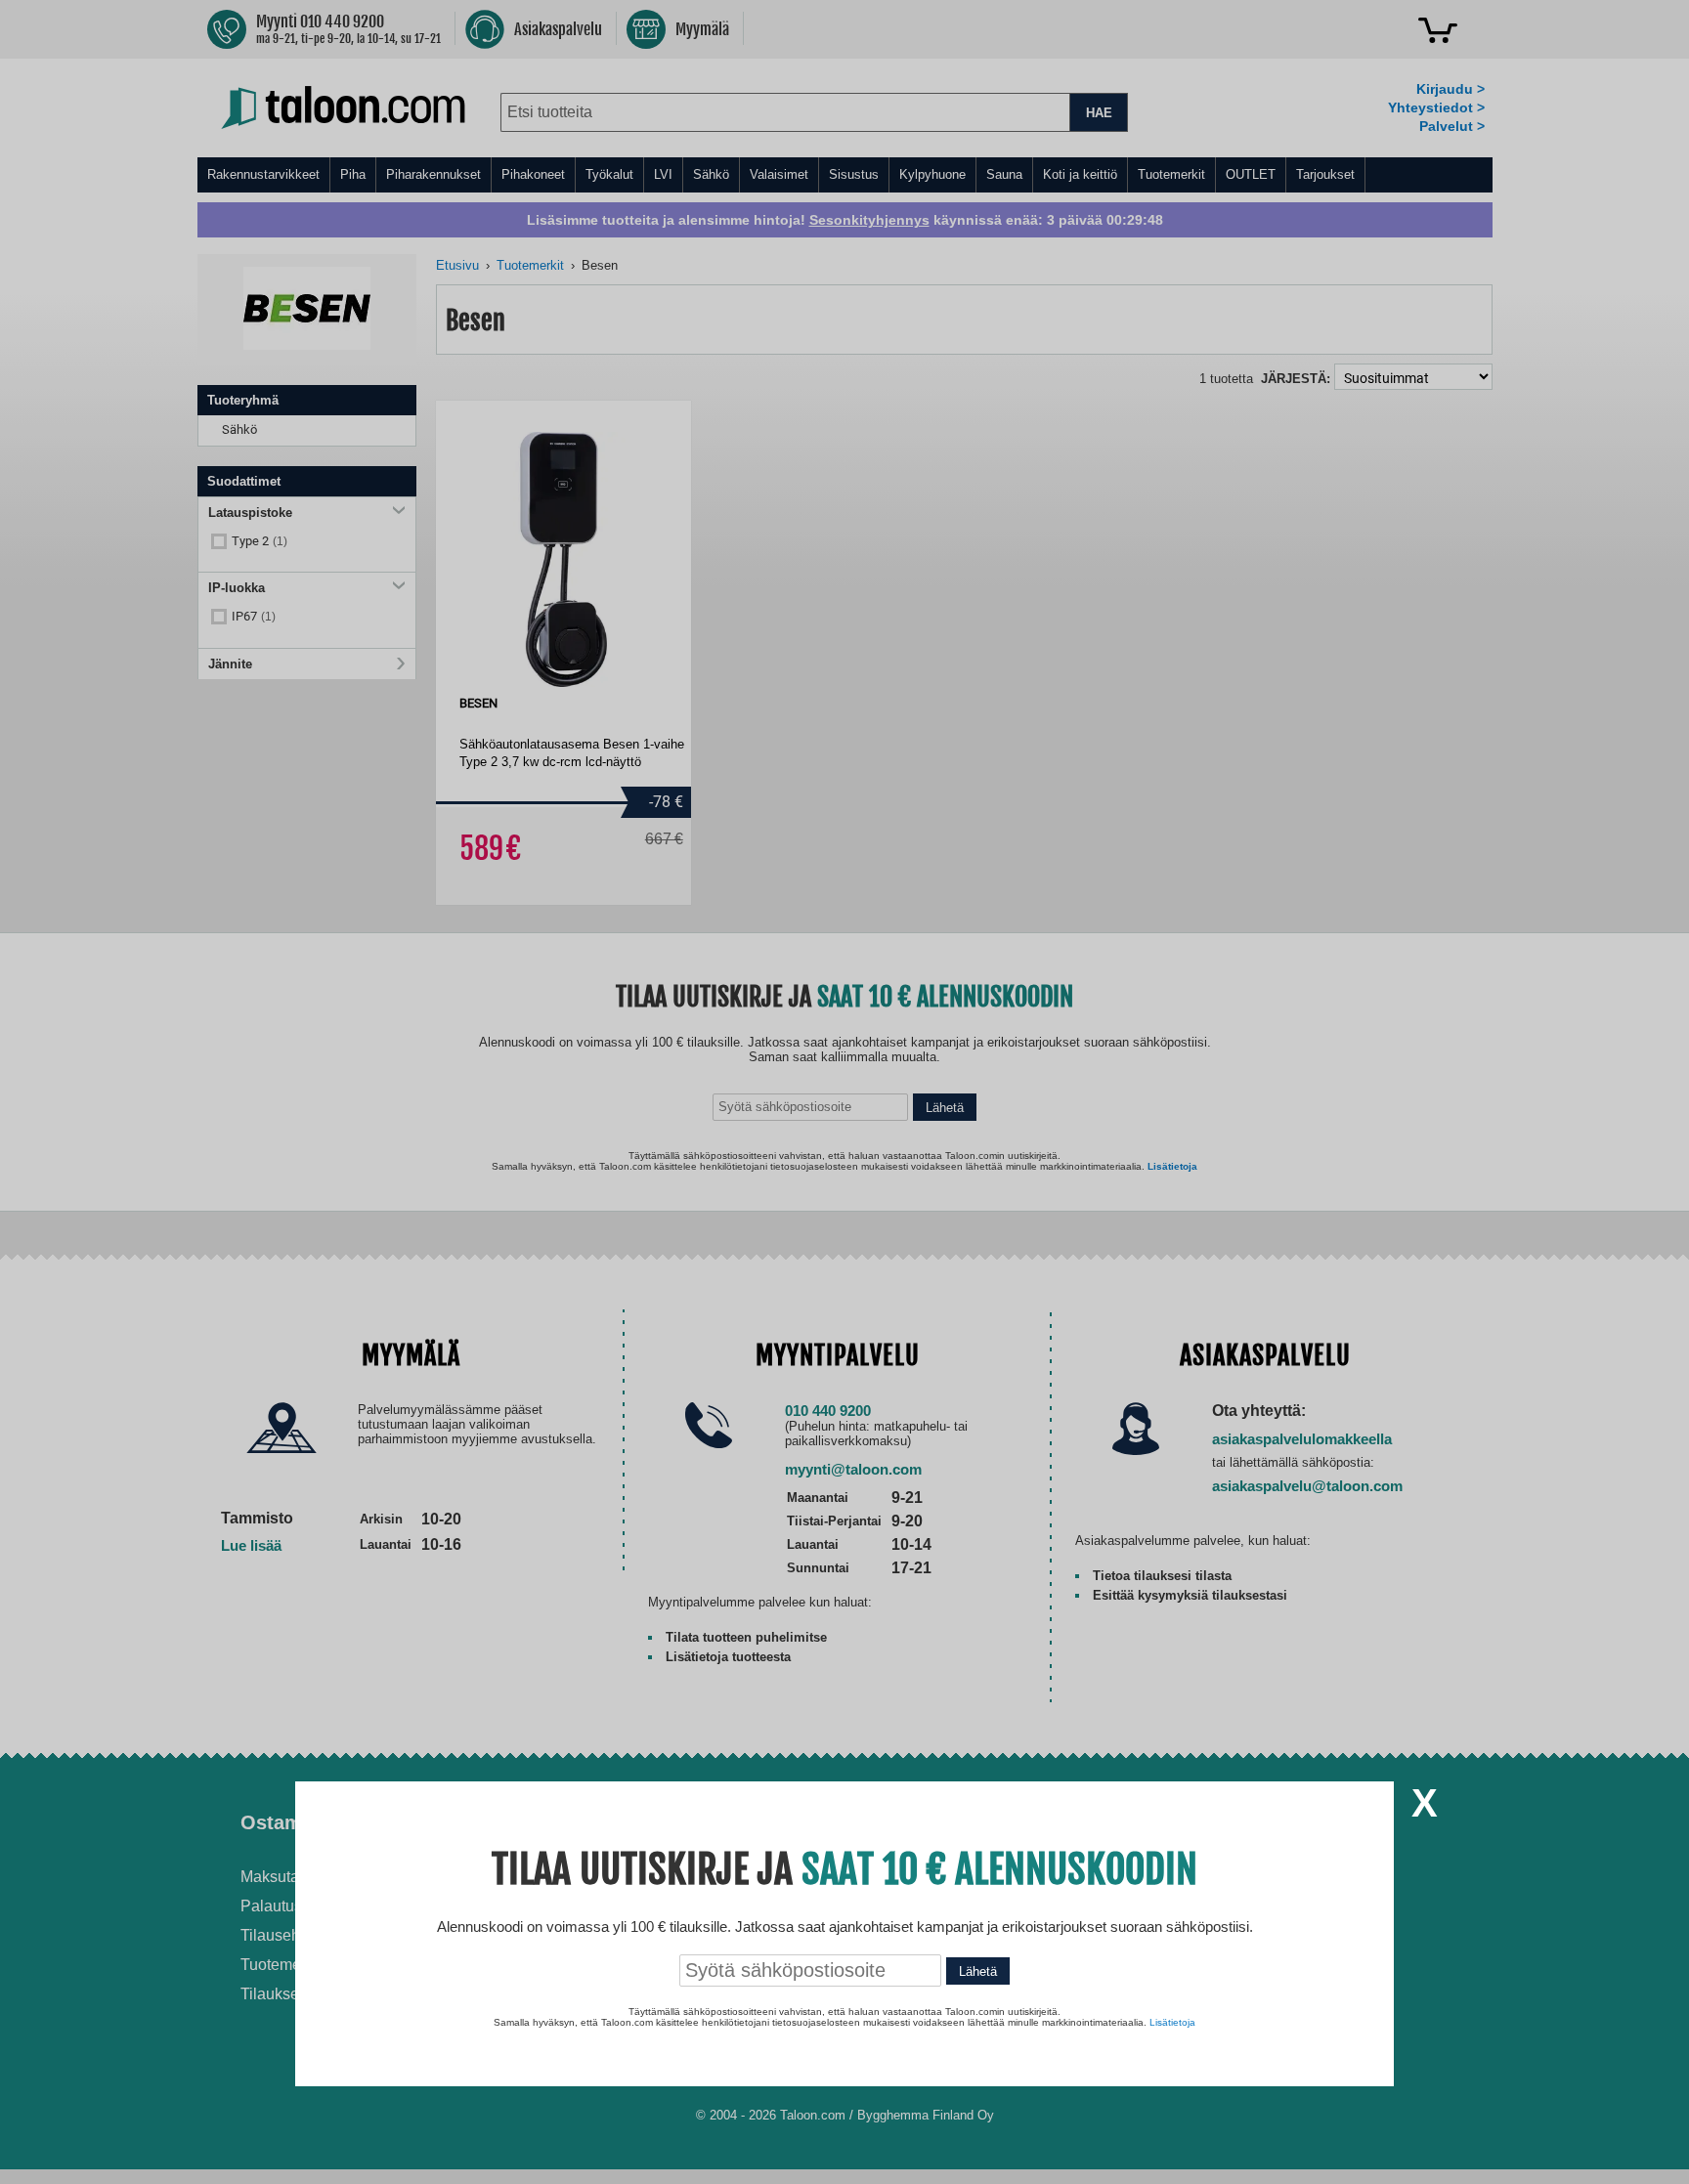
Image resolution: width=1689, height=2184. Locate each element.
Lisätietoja (1172, 2022)
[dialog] (844, 1092)
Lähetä (978, 1971)
